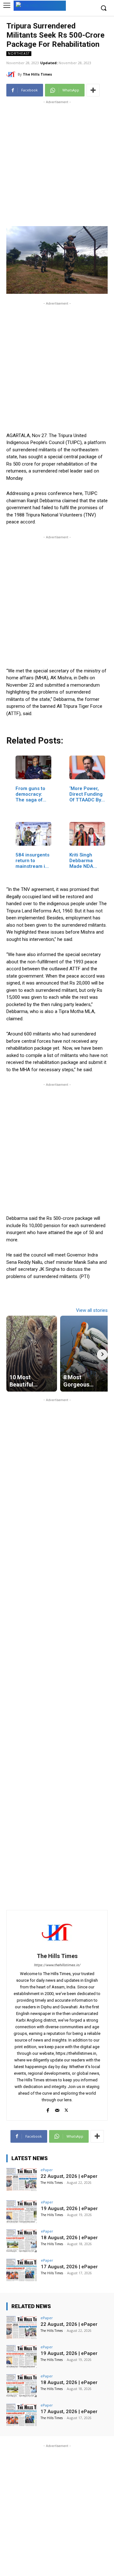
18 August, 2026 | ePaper (69, 2238)
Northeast (19, 53)
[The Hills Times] (12, 74)
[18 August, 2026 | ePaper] (22, 2241)
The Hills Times (37, 74)
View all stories (92, 1310)
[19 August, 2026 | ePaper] (22, 2212)
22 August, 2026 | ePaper (69, 2176)
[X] (66, 2109)
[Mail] (57, 2109)
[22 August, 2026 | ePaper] (22, 2179)
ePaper (47, 2170)
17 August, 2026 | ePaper (69, 2267)
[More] (93, 90)
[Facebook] (48, 2109)
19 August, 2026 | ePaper (69, 2208)
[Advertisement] (57, 162)
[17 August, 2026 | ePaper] (22, 2270)
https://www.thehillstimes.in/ (57, 1965)
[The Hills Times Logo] (40, 5)
